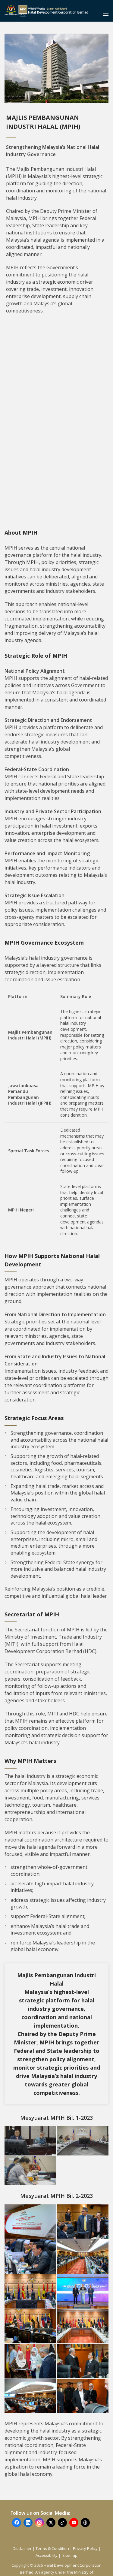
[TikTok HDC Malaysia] (62, 2523)
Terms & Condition (52, 2548)
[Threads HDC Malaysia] (85, 2523)
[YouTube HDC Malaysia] (74, 2523)
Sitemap (70, 2555)
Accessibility (47, 2555)
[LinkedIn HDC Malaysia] (28, 2523)
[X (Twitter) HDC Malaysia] (51, 2523)
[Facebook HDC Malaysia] (17, 2523)
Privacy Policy (85, 2548)
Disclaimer (22, 2548)
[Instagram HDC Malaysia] (39, 2523)
